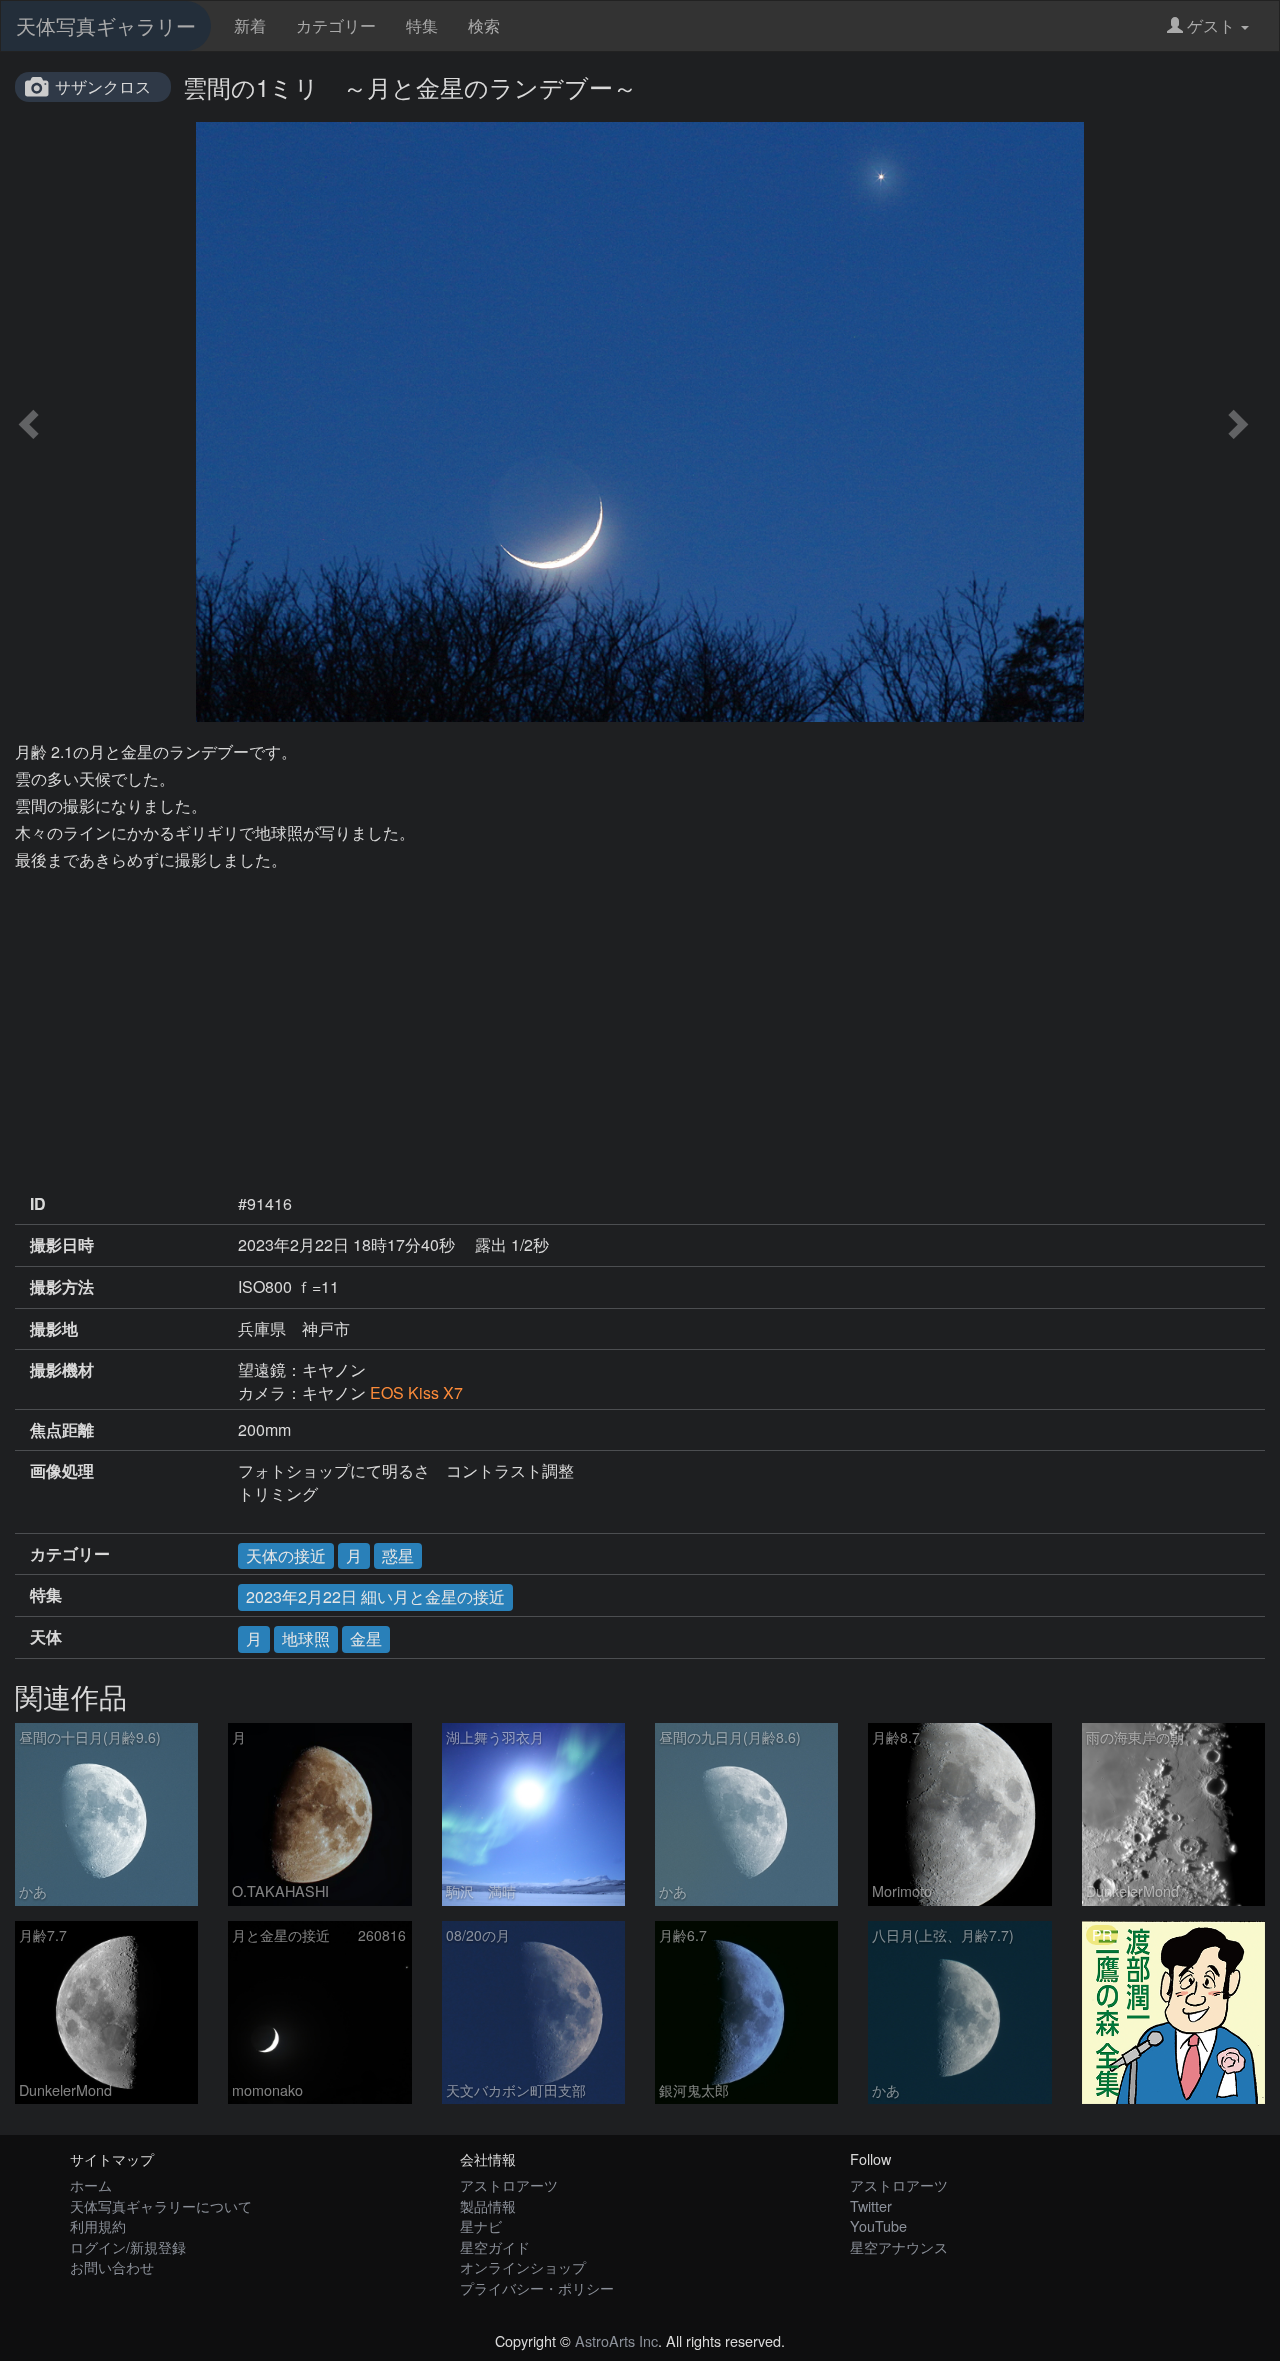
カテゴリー (336, 25)
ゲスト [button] (1211, 25)
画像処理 (62, 1471)
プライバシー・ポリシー (537, 2287)
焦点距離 (62, 1430)
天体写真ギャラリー (106, 25)
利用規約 (98, 2225)
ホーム (91, 2184)
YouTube (878, 2225)
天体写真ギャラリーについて (161, 2205)
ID (38, 1204)
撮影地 (54, 1329)
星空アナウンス (899, 2246)
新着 (250, 25)
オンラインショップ (523, 2266)
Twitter (871, 2205)
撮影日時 (62, 1245)
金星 (366, 1638)
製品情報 (488, 2205)
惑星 (398, 1555)
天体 (46, 1637)
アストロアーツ (509, 2184)
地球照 (306, 1638)
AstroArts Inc (616, 2340)
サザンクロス (103, 86)
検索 (484, 25)
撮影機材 (62, 1370)
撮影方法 (62, 1287)
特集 (422, 25)
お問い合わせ (112, 2266)
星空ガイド (495, 2246)
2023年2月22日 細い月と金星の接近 (375, 1596)
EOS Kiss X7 (416, 1392)
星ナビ (481, 2225)
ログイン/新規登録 (128, 2246)
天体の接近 (286, 1555)
